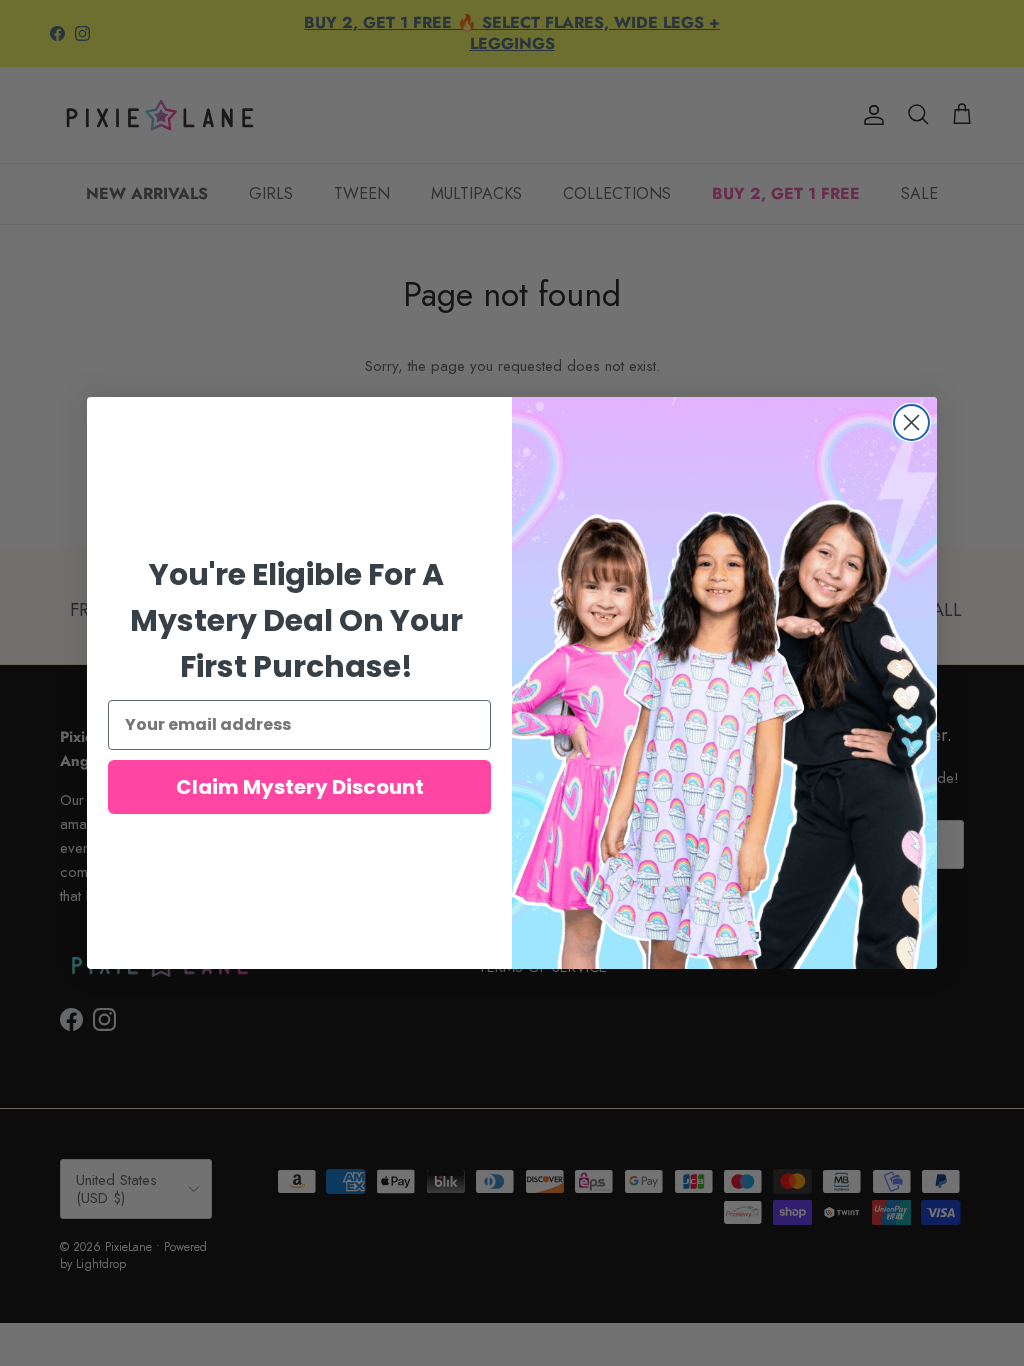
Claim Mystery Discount (300, 787)
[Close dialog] (911, 422)
